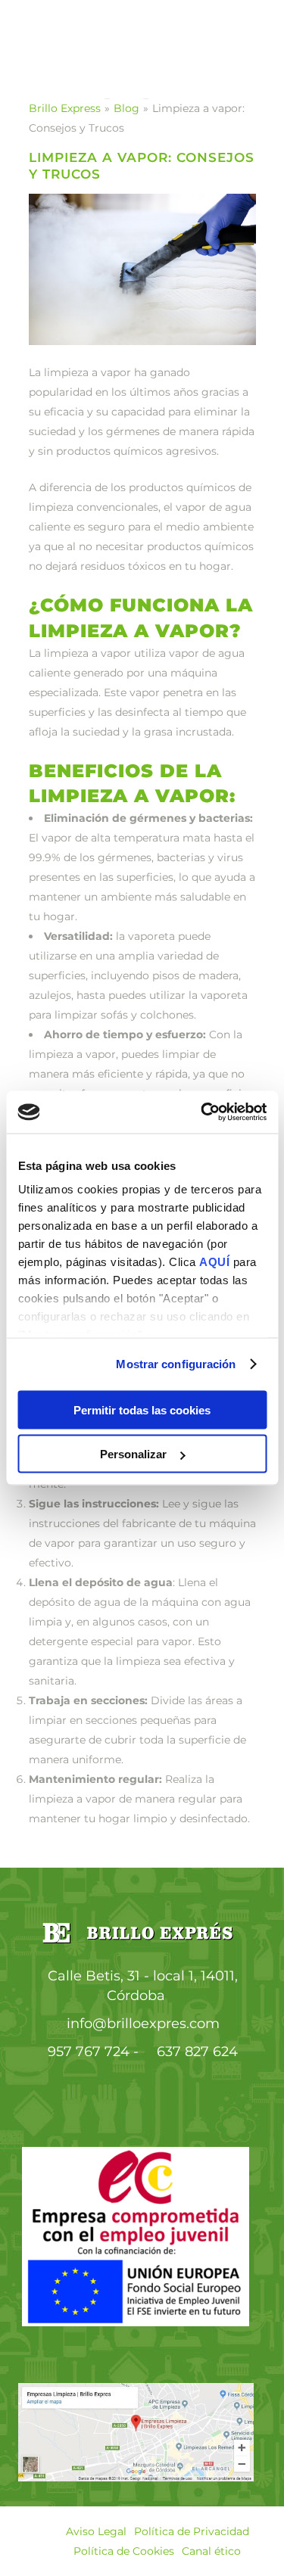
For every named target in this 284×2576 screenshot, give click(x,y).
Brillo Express (65, 108)
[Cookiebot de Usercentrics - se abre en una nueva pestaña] (202, 1112)
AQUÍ (216, 1262)
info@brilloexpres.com (143, 2024)
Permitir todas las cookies (142, 1409)
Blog (126, 108)
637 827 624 (197, 2052)
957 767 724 (89, 2052)
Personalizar (133, 1454)
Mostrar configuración (176, 1364)
